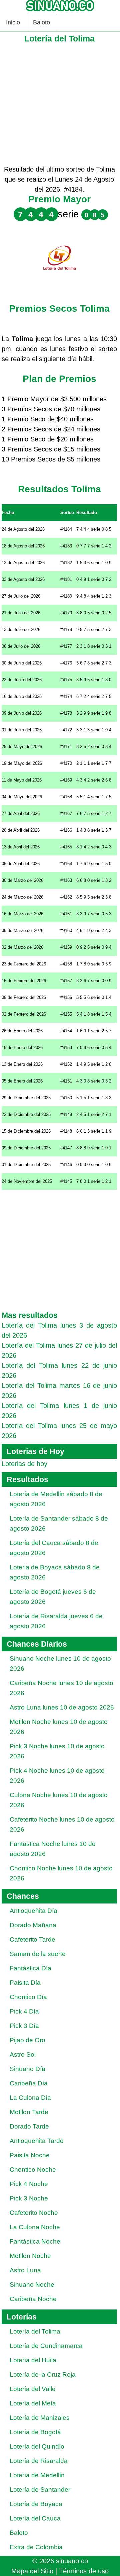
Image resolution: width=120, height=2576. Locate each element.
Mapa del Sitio (32, 2571)
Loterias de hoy (24, 1464)
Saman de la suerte (38, 1954)
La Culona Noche (35, 2227)
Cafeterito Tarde (32, 1939)
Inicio (13, 22)
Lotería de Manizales (40, 2418)
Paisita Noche (30, 2155)
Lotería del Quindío (37, 2446)
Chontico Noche (33, 2170)
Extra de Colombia (36, 2547)
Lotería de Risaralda (39, 2461)
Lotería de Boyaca (36, 2504)
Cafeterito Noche (34, 2213)
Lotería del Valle (33, 2389)
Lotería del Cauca (35, 2518)
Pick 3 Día (24, 2026)
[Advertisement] (60, 104)
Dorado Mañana (33, 1925)
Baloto (41, 22)
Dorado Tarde (29, 2126)
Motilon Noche (30, 2256)
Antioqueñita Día (33, 1911)
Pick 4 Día (24, 2011)
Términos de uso (84, 2571)
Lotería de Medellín (37, 2475)
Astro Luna (25, 2270)
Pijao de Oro (27, 2040)
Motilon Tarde (29, 2112)
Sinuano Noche (32, 2285)
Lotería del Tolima (35, 2331)
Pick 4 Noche (29, 2184)
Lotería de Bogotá (35, 2432)
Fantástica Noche (35, 2241)
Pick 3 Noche (29, 2198)
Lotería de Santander (40, 2490)
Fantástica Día (30, 1968)
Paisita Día (25, 1983)
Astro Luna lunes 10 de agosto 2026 (62, 1707)
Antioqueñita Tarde (37, 2141)
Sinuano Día (27, 2069)
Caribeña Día (29, 2083)
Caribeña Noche (33, 2299)
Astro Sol (23, 2054)
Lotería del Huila (33, 2360)
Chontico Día (28, 1997)
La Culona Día (30, 2098)
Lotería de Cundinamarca (46, 2346)
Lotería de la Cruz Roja (43, 2375)
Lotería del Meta (33, 2403)
